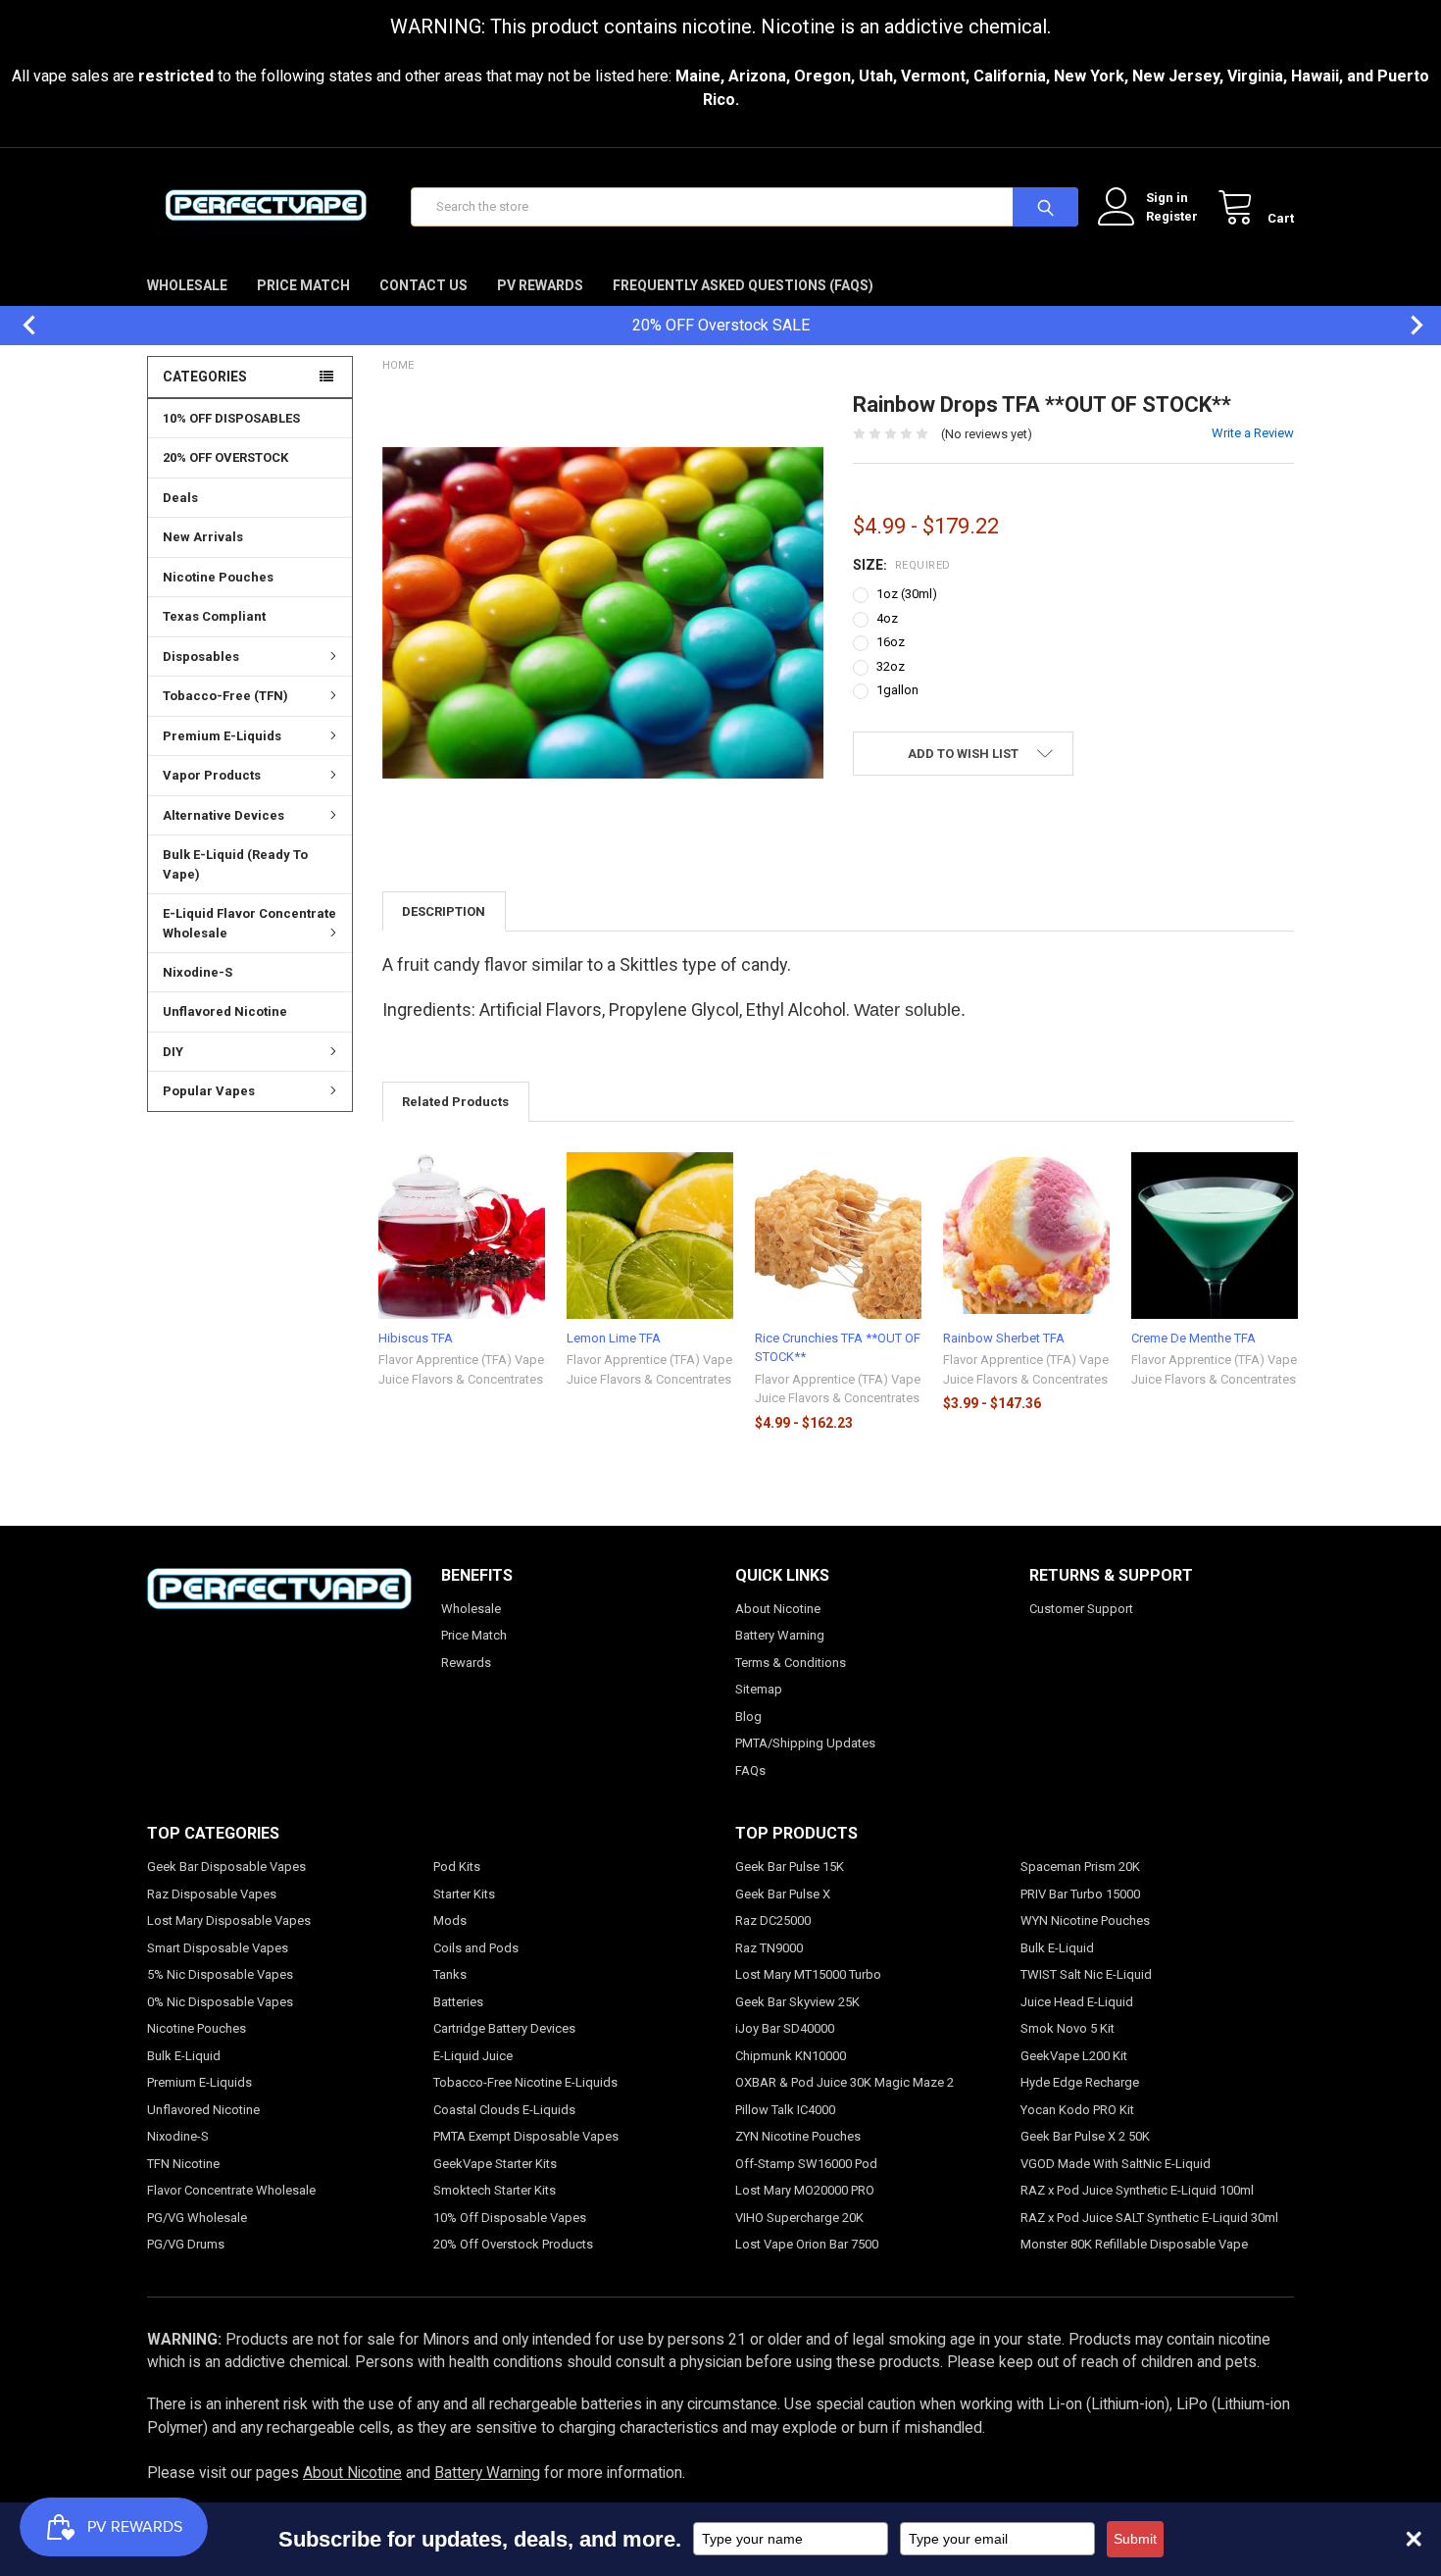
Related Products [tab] (455, 1102)
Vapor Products (212, 775)
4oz (887, 618)
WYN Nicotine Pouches (1085, 1920)
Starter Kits (464, 1894)
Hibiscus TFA (416, 1338)
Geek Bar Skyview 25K (797, 2002)
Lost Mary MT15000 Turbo (808, 1974)
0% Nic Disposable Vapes (220, 2002)
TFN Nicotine (183, 2164)
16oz (891, 642)
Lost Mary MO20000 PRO (805, 2190)
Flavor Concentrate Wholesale (231, 2190)
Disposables (201, 657)
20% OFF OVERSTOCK (225, 457)
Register (1172, 216)
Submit (1135, 2539)
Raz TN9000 (769, 1948)
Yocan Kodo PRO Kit (1077, 2110)
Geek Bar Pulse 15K (790, 1867)
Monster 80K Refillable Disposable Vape (1134, 2244)
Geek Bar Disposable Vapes (226, 1867)
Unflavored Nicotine (225, 1011)
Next (1407, 325)
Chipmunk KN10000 (791, 2056)
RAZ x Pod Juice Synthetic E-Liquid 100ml (1137, 2190)
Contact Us (423, 285)
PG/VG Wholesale (197, 2218)
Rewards (466, 1663)
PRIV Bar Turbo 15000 (1080, 1894)
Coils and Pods (476, 1948)
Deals (180, 498)
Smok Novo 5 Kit (1068, 2028)
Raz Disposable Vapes (212, 1894)
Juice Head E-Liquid (1077, 2002)
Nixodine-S (198, 972)
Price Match (303, 285)
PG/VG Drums (186, 2244)
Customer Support (1081, 1609)
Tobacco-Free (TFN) (225, 696)
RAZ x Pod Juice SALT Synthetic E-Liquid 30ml (1149, 2218)
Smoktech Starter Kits (495, 2190)
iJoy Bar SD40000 (785, 2028)
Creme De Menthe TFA (1193, 1338)
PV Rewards (540, 285)
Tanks (450, 1974)
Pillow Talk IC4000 (785, 2110)
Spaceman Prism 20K (1080, 1867)
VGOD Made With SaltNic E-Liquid (1116, 2164)
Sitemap (759, 1689)
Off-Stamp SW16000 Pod (806, 2164)
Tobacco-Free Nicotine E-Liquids (525, 2082)
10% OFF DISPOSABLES (231, 418)
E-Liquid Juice (473, 2056)
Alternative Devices (224, 815)
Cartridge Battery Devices (504, 2028)
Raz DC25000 (773, 1920)
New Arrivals (203, 537)
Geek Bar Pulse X (783, 1894)
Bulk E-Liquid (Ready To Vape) (235, 864)
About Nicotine (778, 1609)
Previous (20, 325)
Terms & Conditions (791, 1663)
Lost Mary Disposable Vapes (229, 1920)
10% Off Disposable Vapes (510, 2218)
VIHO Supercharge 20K (799, 2218)
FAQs (750, 1770)
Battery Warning (780, 1635)
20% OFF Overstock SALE (721, 325)
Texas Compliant (214, 616)
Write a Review (1253, 433)
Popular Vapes (209, 1091)
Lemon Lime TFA (614, 1338)
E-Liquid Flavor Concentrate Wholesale (249, 923)
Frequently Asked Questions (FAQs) (743, 285)
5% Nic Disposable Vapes (220, 1974)
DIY (173, 1052)
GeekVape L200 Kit (1074, 2056)
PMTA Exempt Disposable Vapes (526, 2136)
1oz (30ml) (907, 594)
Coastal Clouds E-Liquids (504, 2110)
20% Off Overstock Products (513, 2244)
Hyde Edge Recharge (1080, 2082)
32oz (891, 666)
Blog (748, 1717)
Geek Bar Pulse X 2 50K (1085, 2136)
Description (444, 911)
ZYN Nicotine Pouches (798, 2136)
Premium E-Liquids (222, 736)
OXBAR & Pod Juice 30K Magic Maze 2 (845, 2082)
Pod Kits (457, 1867)
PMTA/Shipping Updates (805, 1743)
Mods (450, 1920)
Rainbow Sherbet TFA (1004, 1338)
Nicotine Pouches (218, 577)
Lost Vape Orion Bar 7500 (807, 2244)
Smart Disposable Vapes (218, 1948)
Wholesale (187, 285)
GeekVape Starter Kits (495, 2164)
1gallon (897, 690)
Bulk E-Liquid (184, 2056)
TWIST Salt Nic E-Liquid (1086, 1974)
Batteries (458, 2002)
